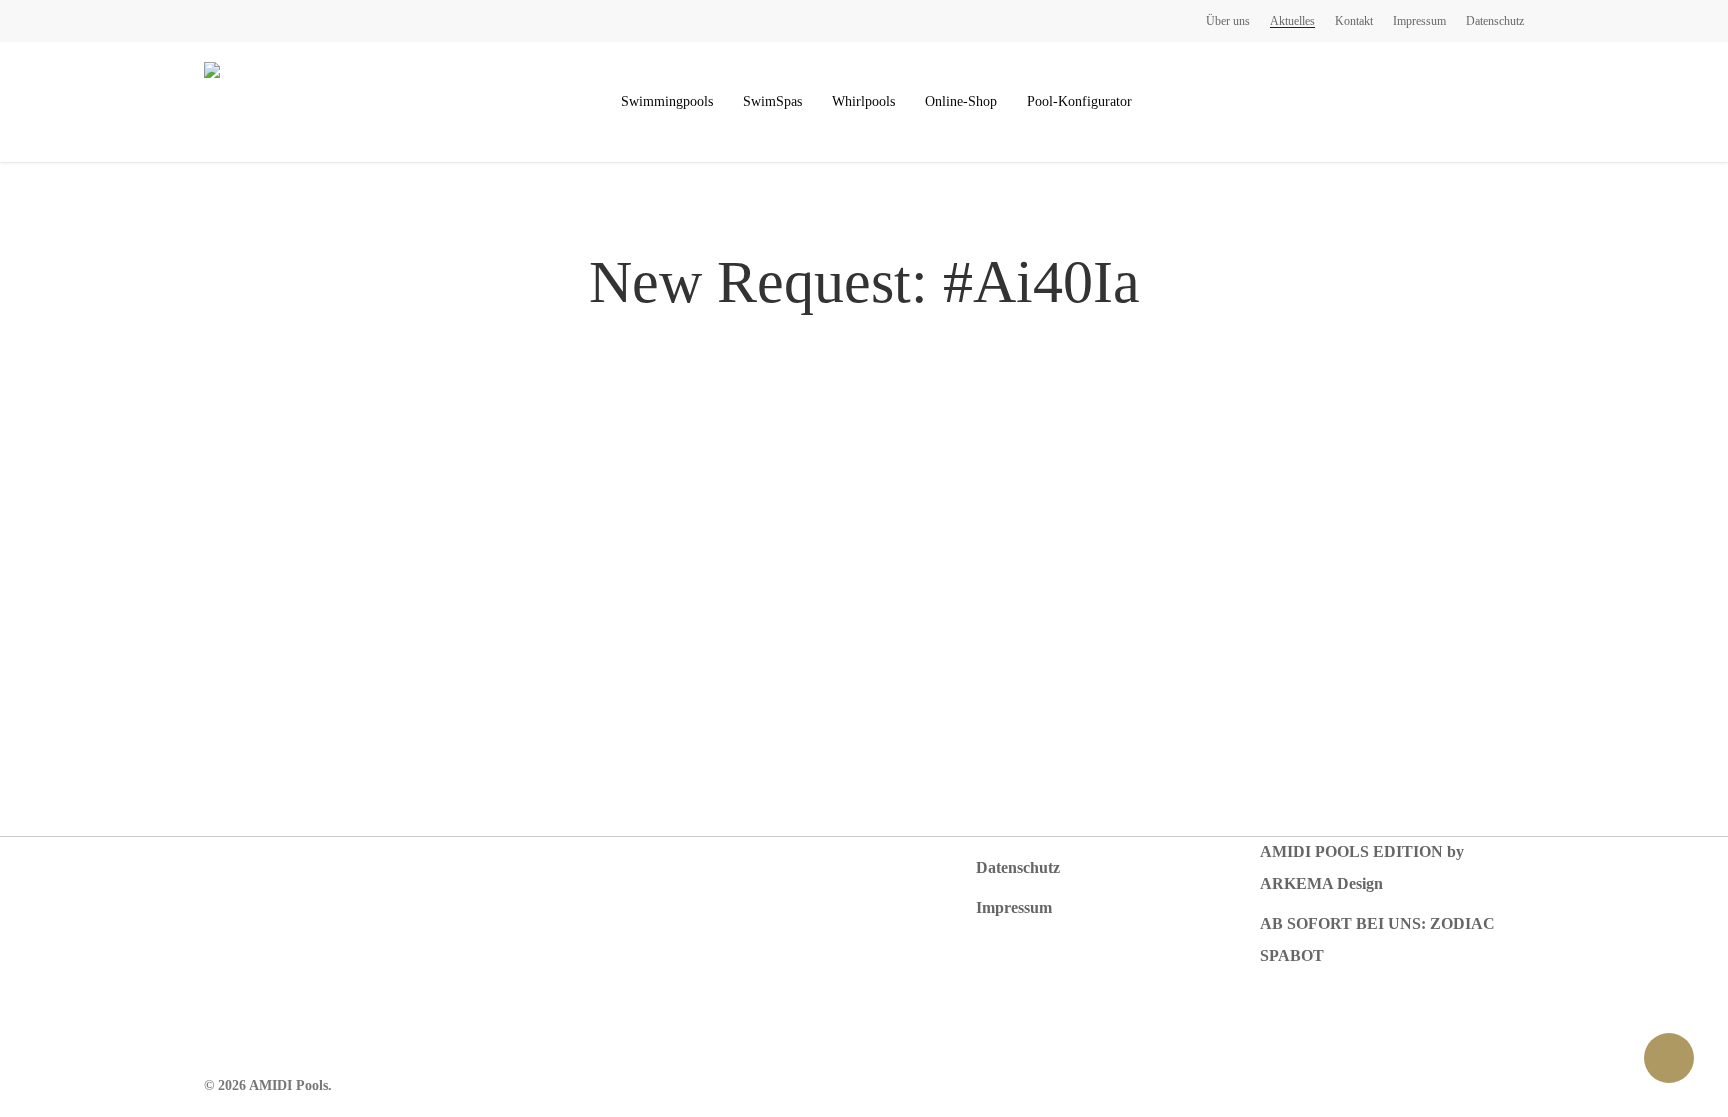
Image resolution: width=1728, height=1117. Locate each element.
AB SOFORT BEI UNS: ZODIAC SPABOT (1377, 939)
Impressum (1014, 907)
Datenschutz (1018, 867)
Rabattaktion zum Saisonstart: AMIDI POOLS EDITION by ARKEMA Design (1363, 851)
